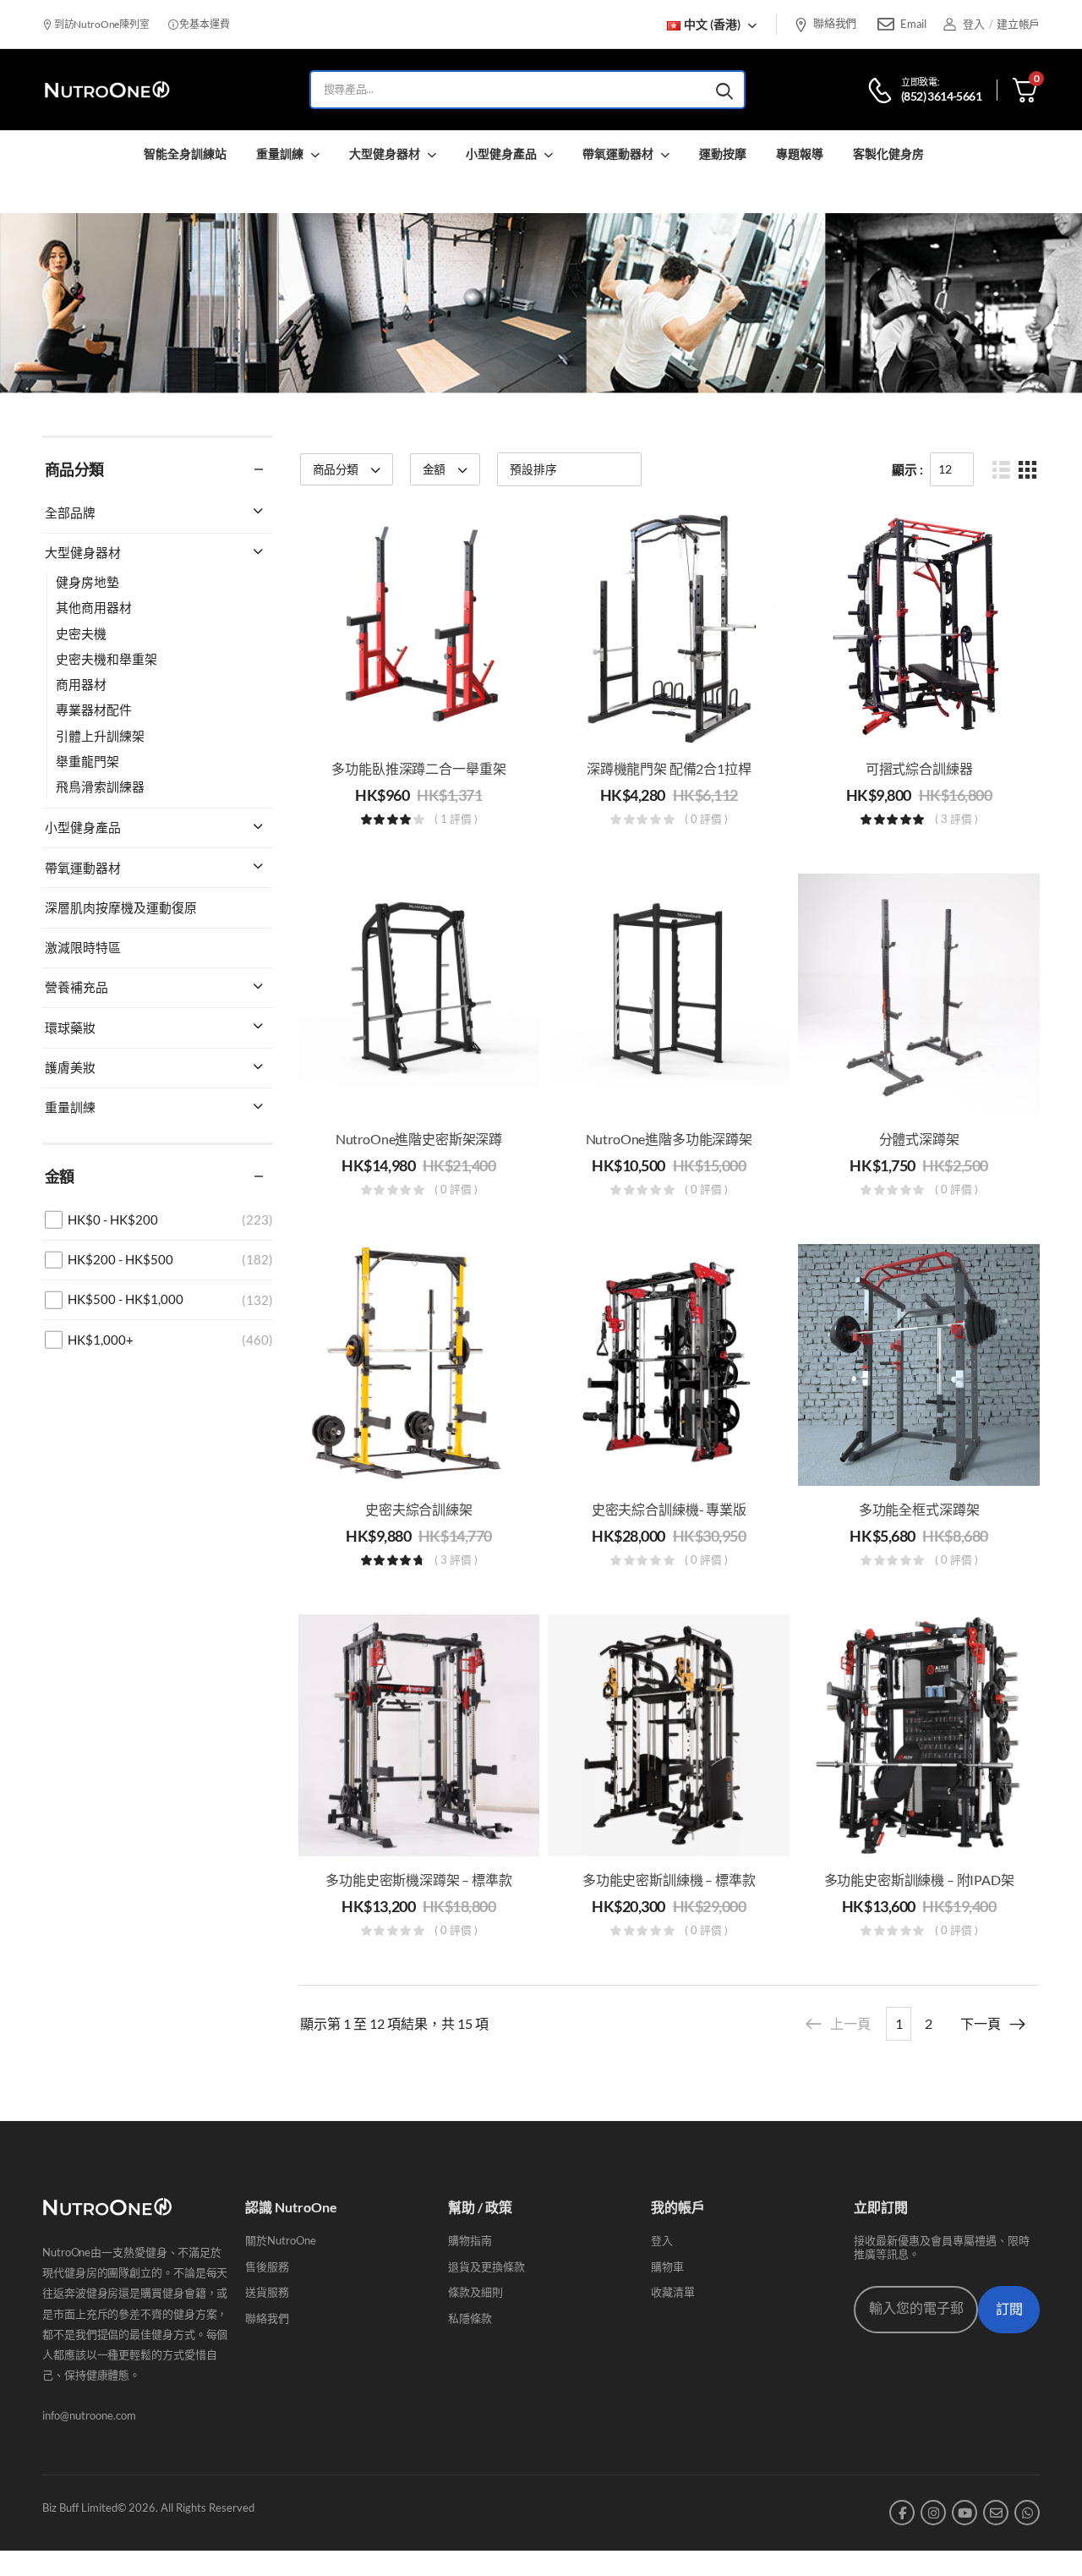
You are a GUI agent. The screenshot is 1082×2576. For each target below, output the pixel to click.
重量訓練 (280, 153)
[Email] (886, 25)
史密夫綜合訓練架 (419, 1509)
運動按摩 (723, 153)
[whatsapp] (1027, 2513)
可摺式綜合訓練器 (919, 768)
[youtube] (965, 2513)
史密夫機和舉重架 (107, 659)
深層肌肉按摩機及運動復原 (121, 907)
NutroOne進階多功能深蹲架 (669, 1139)
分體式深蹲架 (919, 1139)
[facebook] (902, 2513)
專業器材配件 (94, 710)
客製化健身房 (888, 153)
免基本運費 (203, 24)
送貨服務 (267, 2292)
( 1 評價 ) (456, 819)
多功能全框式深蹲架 (919, 1509)
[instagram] (933, 2513)
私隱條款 (470, 2318)
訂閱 (1009, 2309)
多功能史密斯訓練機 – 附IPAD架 (919, 1880)
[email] (996, 2513)
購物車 (667, 2266)
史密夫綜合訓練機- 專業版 (669, 1509)
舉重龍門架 (87, 761)
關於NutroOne (281, 2240)
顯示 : (907, 469)
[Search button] (724, 90)
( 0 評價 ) (706, 819)
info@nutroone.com (89, 2415)
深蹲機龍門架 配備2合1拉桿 (669, 768)
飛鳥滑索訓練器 (100, 787)
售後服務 (267, 2266)
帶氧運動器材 (618, 153)
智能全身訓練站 (185, 153)
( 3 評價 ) (956, 819)
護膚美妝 (70, 1067)
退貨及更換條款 (486, 2266)
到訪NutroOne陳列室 (101, 24)
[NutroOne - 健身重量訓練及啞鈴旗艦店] (107, 90)
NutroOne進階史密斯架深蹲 (419, 1139)
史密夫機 (81, 633)
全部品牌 (70, 512)
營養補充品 (77, 987)
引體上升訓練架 (100, 736)
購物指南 (470, 2240)
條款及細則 (475, 2292)
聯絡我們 (835, 23)
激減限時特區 (83, 947)
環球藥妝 (70, 1028)
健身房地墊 (87, 582)
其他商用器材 (94, 607)
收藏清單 (673, 2292)
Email (913, 24)
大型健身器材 (385, 153)
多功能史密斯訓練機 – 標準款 (669, 1880)
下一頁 (981, 2023)
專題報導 (800, 153)
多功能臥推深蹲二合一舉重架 (418, 768)
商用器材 (81, 684)
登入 (662, 2240)
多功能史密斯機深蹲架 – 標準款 (418, 1880)
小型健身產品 (501, 153)
